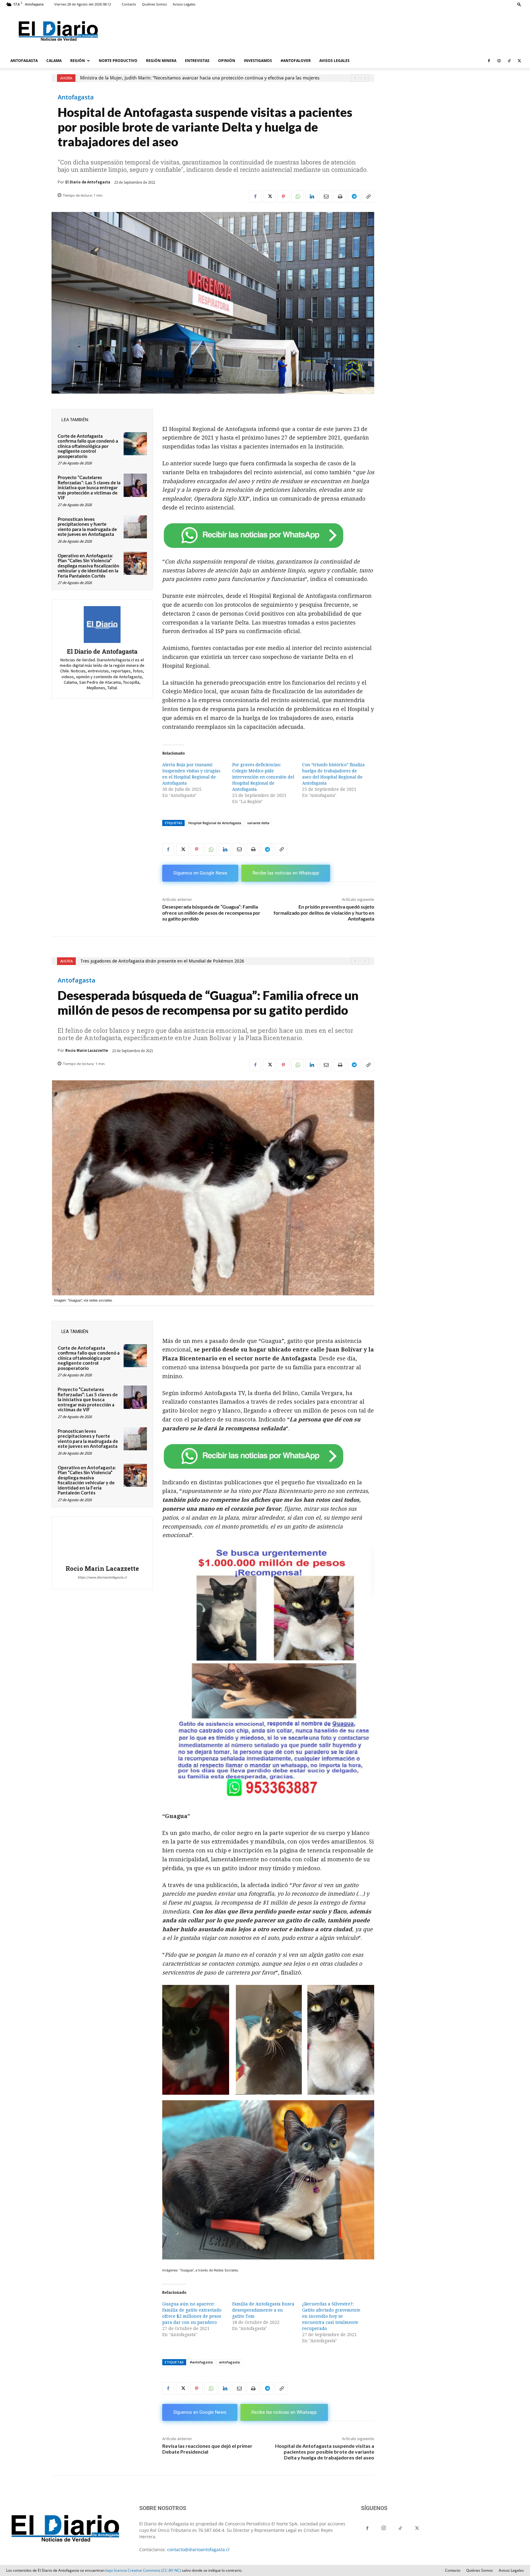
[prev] (355, 78)
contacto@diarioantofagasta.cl (198, 2549)
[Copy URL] (368, 197)
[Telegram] (354, 197)
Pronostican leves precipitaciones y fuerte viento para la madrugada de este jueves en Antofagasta (87, 527)
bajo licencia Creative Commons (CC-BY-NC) (143, 2570)
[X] (519, 61)
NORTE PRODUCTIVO (118, 61)
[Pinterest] (283, 197)
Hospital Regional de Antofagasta (215, 823)
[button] (519, 4)
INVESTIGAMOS (258, 61)
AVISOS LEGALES (334, 61)
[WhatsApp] (298, 197)
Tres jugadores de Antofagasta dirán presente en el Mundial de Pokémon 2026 (162, 78)
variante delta (258, 823)
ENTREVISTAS (197, 61)
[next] (365, 78)
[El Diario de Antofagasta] (102, 625)
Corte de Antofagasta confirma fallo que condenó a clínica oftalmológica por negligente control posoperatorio (88, 446)
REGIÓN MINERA (161, 61)
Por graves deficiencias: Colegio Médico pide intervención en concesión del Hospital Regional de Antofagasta (263, 777)
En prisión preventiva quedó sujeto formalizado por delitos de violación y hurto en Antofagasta (324, 912)
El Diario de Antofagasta (88, 182)
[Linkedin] (312, 197)
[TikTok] (509, 61)
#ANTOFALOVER (296, 61)
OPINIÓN (227, 61)
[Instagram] (499, 61)
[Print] (340, 197)
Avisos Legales (184, 4)
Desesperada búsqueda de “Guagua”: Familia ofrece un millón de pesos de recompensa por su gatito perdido (211, 912)
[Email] (326, 197)
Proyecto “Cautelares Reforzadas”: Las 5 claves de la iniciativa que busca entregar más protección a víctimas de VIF (89, 487)
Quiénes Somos (154, 4)
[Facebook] (489, 61)
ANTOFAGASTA (24, 61)
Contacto (129, 4)
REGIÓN (78, 61)
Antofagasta (76, 97)
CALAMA (54, 61)
